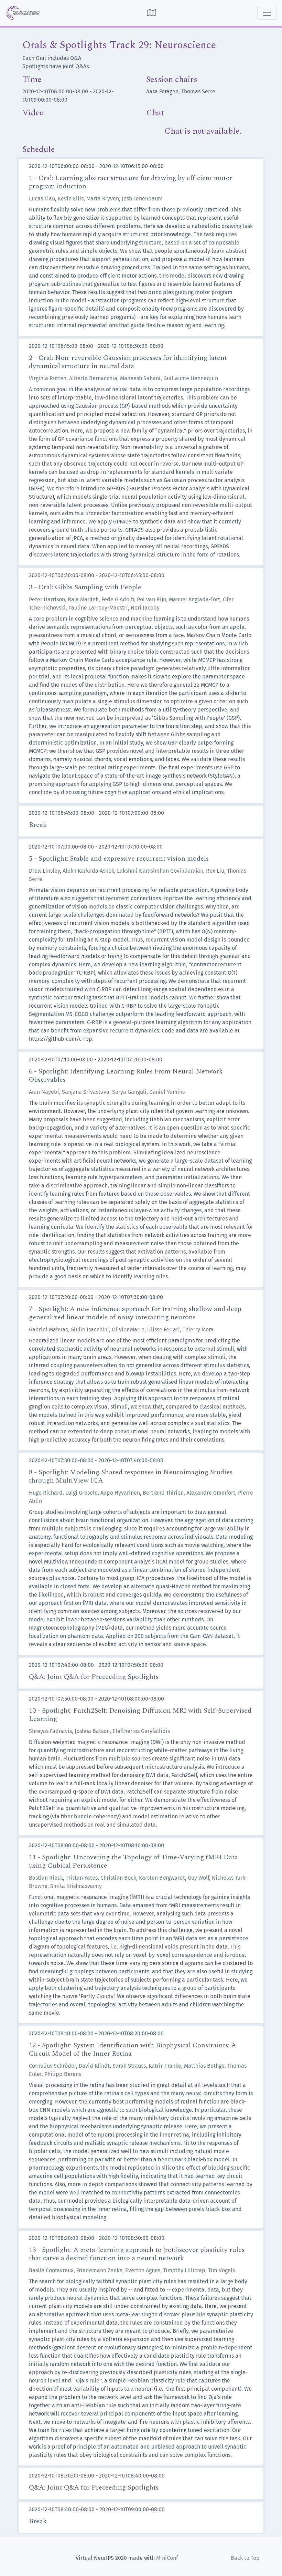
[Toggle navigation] (267, 13)
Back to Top (245, 2558)
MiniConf (167, 2558)
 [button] (151, 13)
